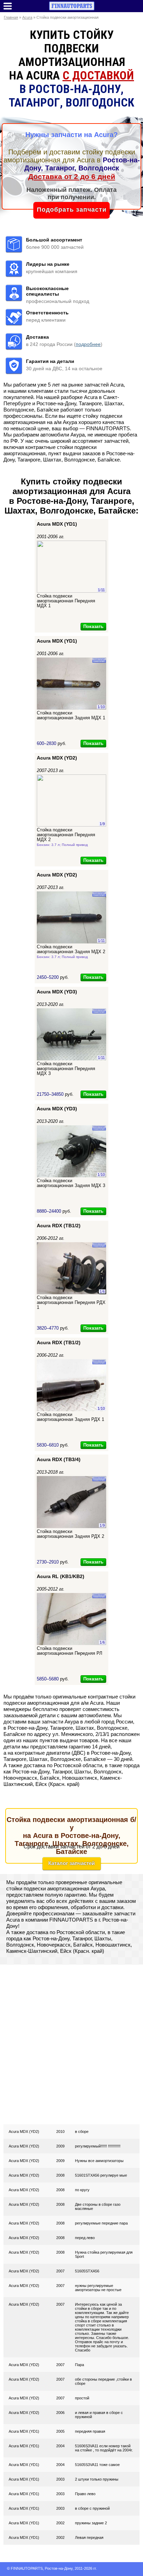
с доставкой (98, 75)
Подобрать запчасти (72, 210)
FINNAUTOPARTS (27, 2568)
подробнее (88, 344)
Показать (93, 626)
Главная (11, 17)
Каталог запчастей (71, 1863)
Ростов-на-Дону (59, 2568)
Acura (27, 17)
